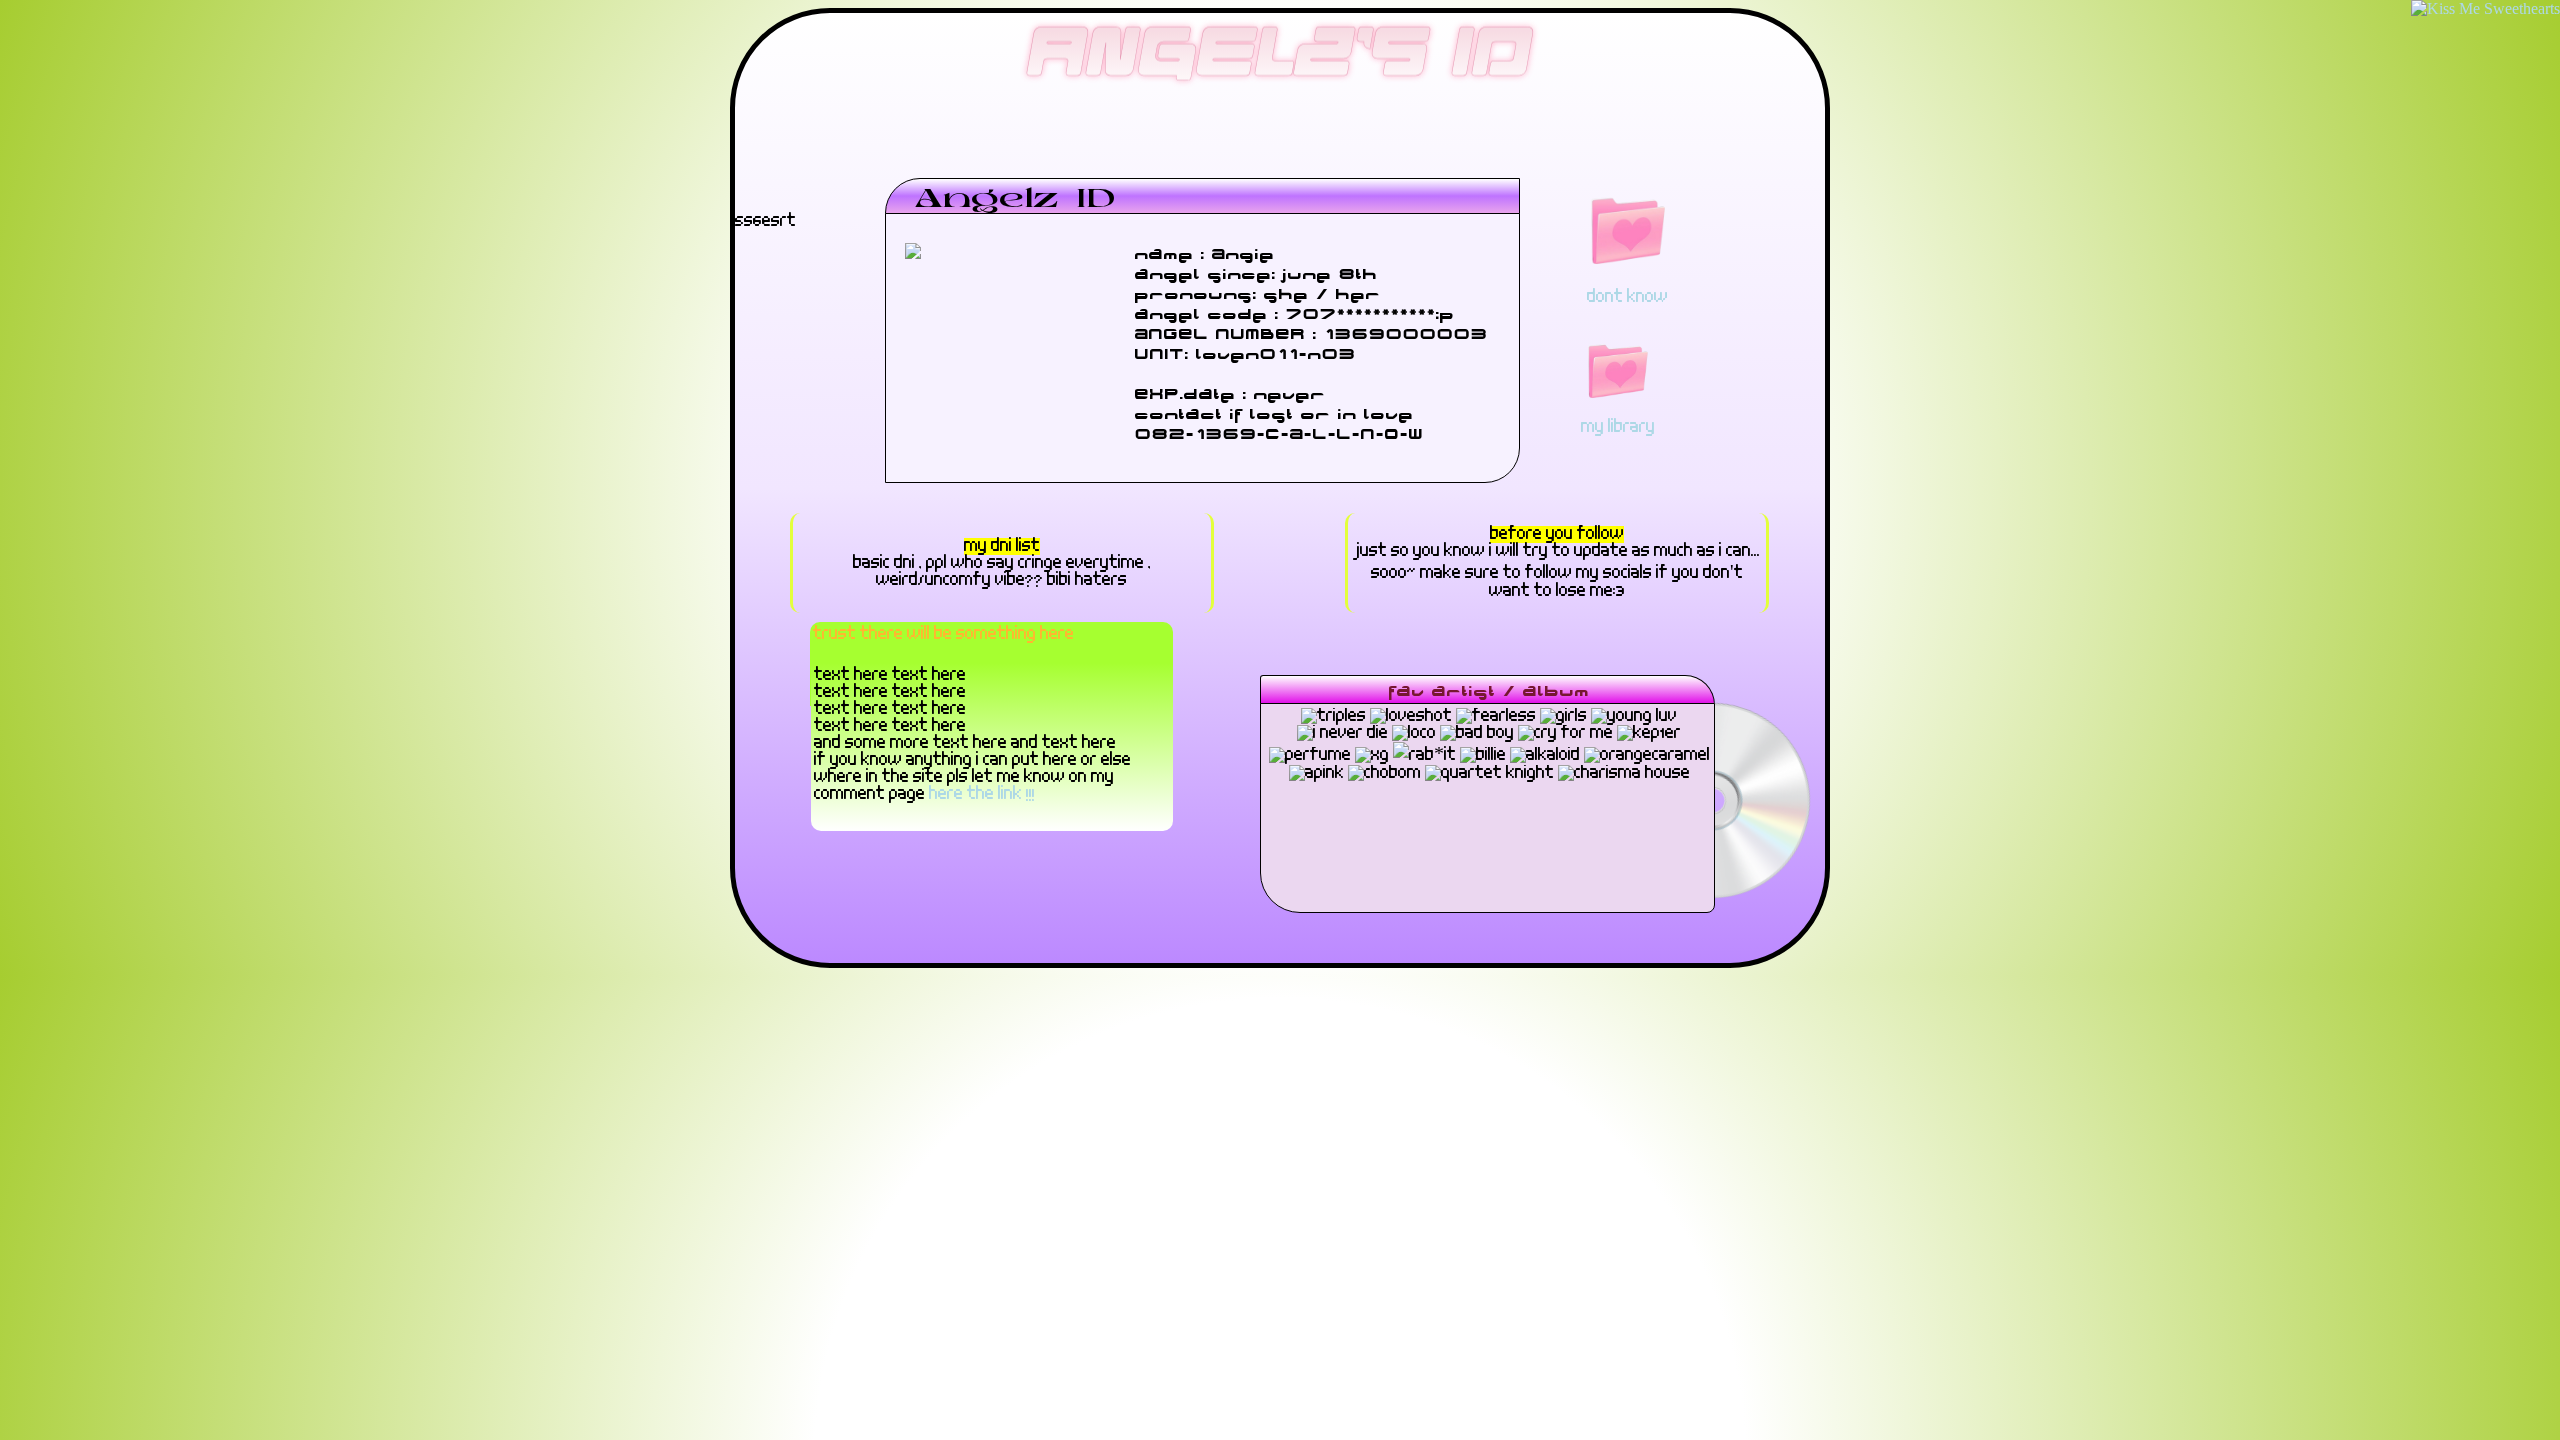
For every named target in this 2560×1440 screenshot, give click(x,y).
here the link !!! (982, 794)
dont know (1627, 297)
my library (1618, 427)
